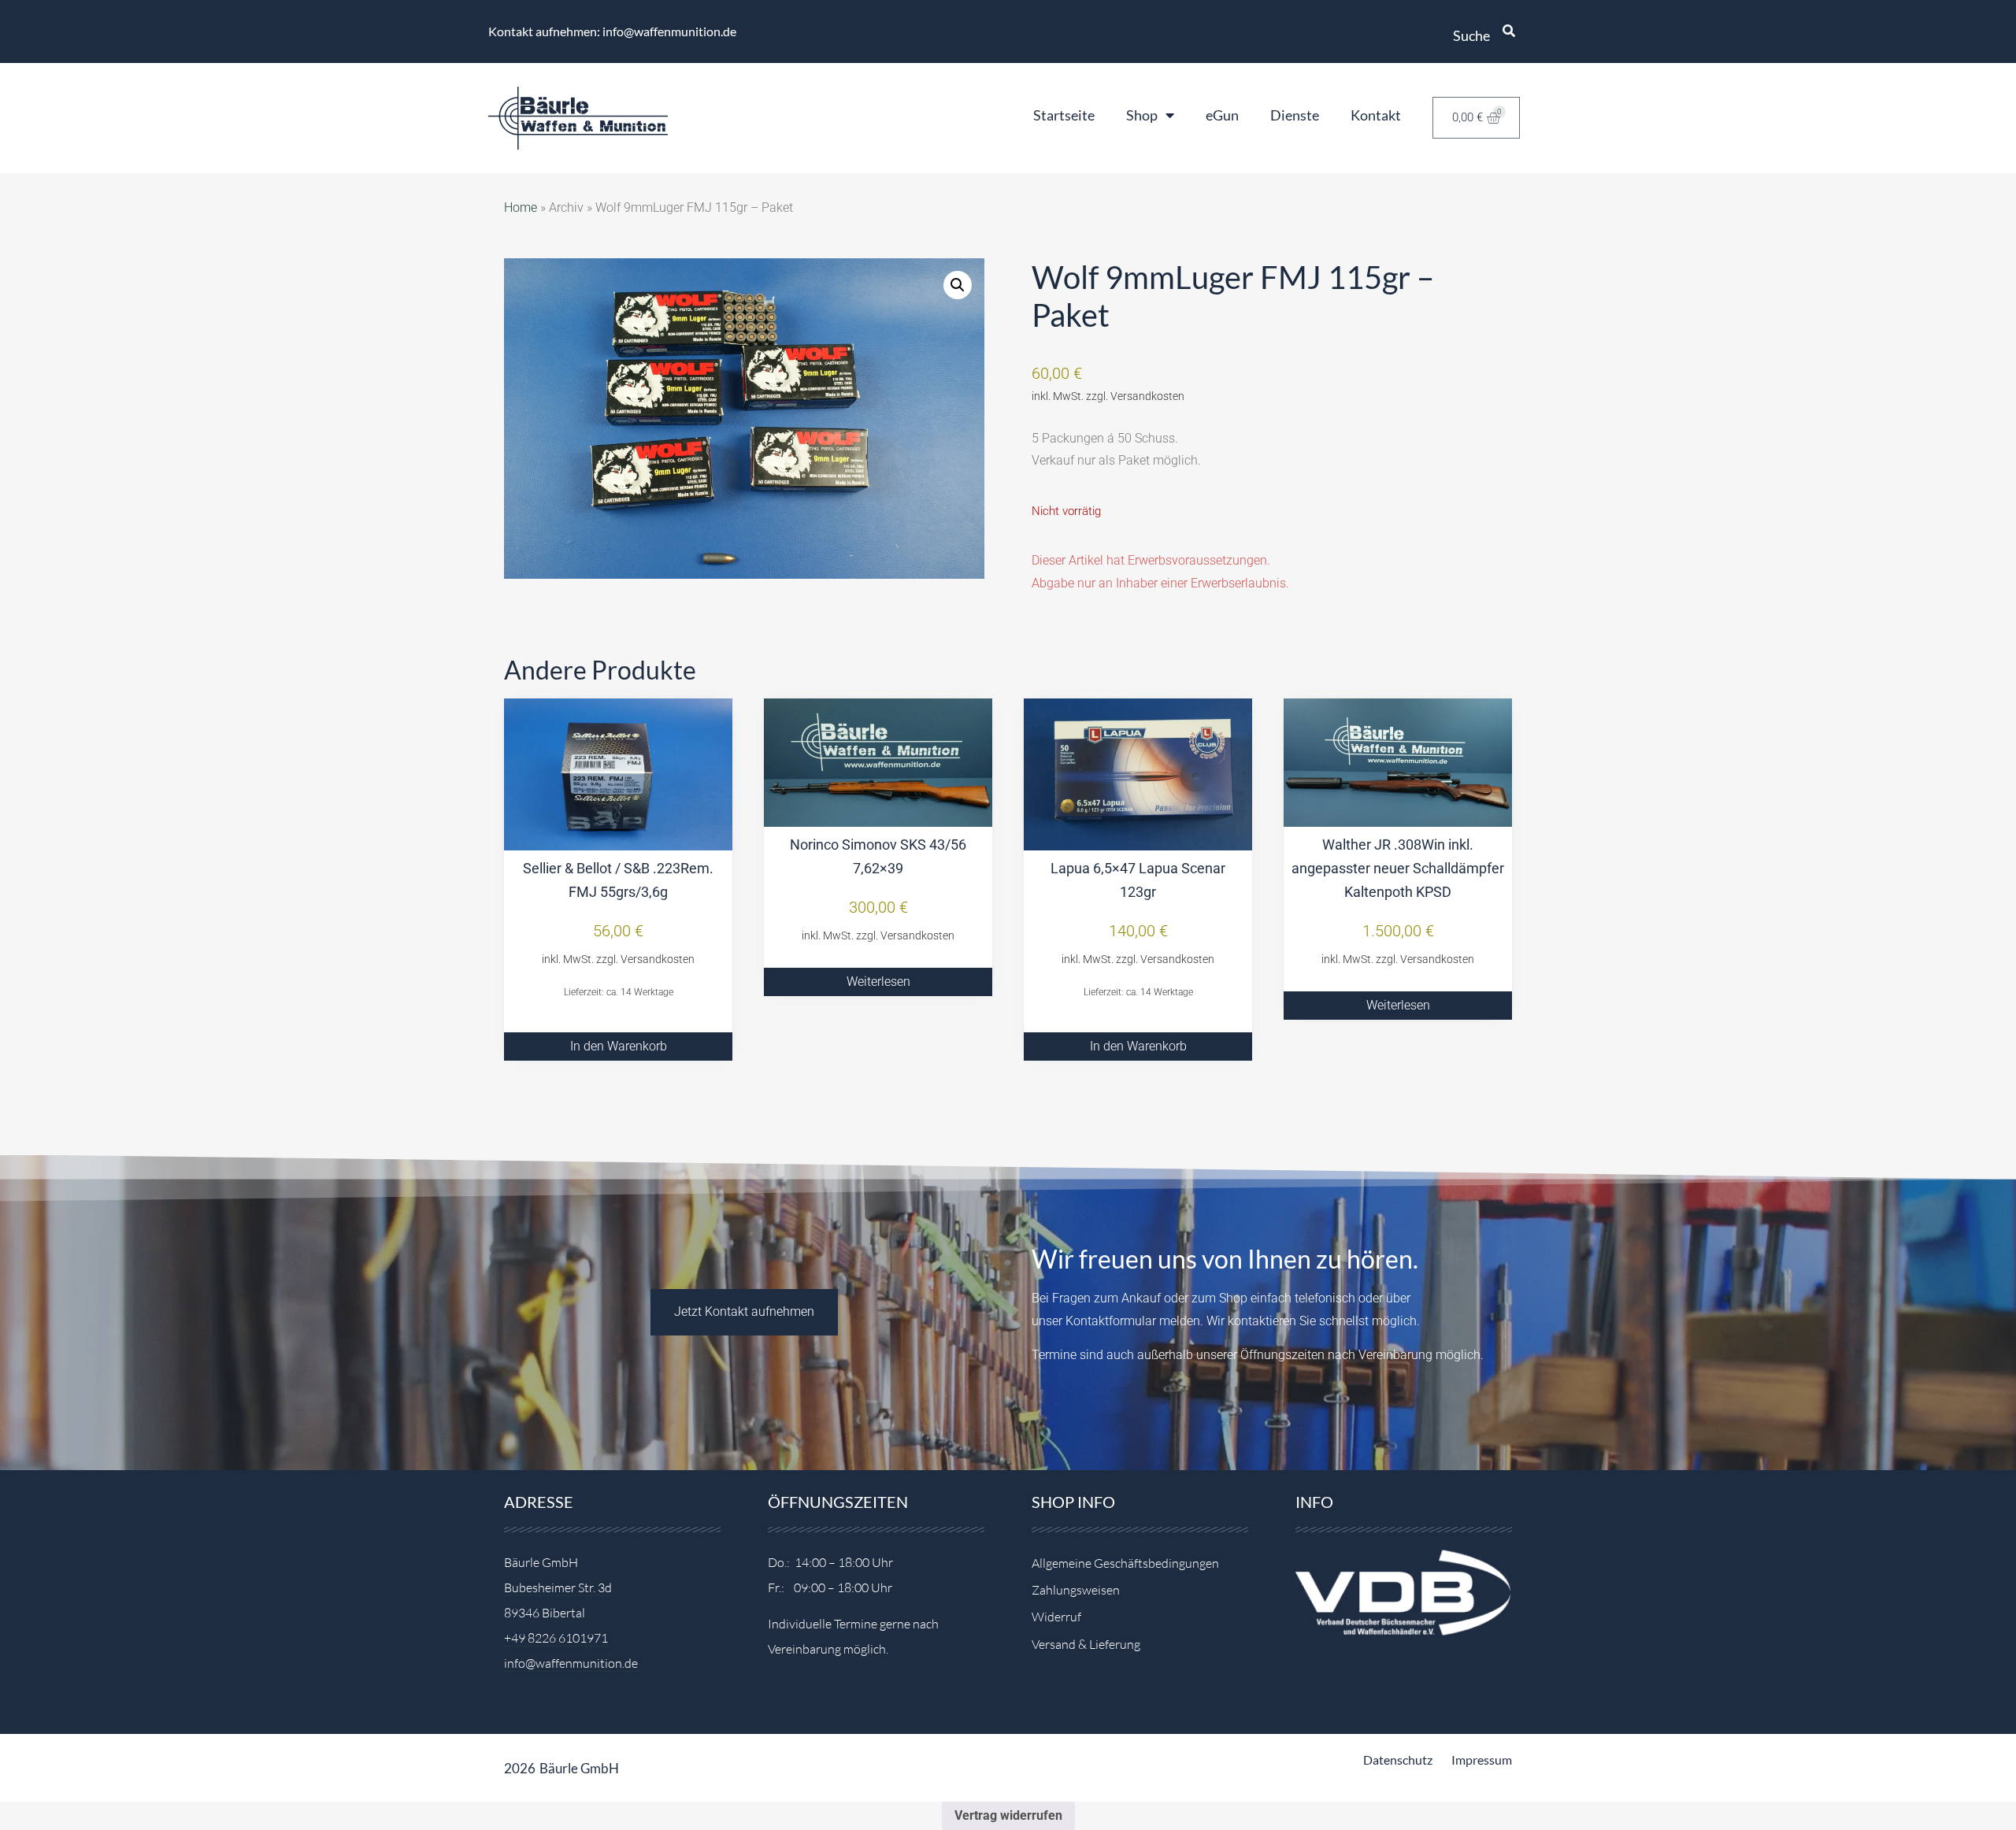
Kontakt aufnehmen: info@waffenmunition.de (612, 31)
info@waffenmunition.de (571, 1663)
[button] (958, 285)
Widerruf (1056, 1617)
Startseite (1064, 115)
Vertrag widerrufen (1008, 1815)
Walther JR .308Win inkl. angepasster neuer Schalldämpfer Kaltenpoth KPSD (1398, 868)
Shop (1142, 115)
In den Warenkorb (619, 1046)
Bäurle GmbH (579, 1768)
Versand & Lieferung (1086, 1644)
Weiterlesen (878, 982)
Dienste (1295, 115)
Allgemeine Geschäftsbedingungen (1125, 1563)
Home (521, 207)
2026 (520, 1768)
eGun (1222, 115)
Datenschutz (1398, 1760)
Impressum (1482, 1760)
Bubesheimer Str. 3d (558, 1587)
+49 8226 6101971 (556, 1638)
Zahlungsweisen (1076, 1590)
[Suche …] (1509, 31)
